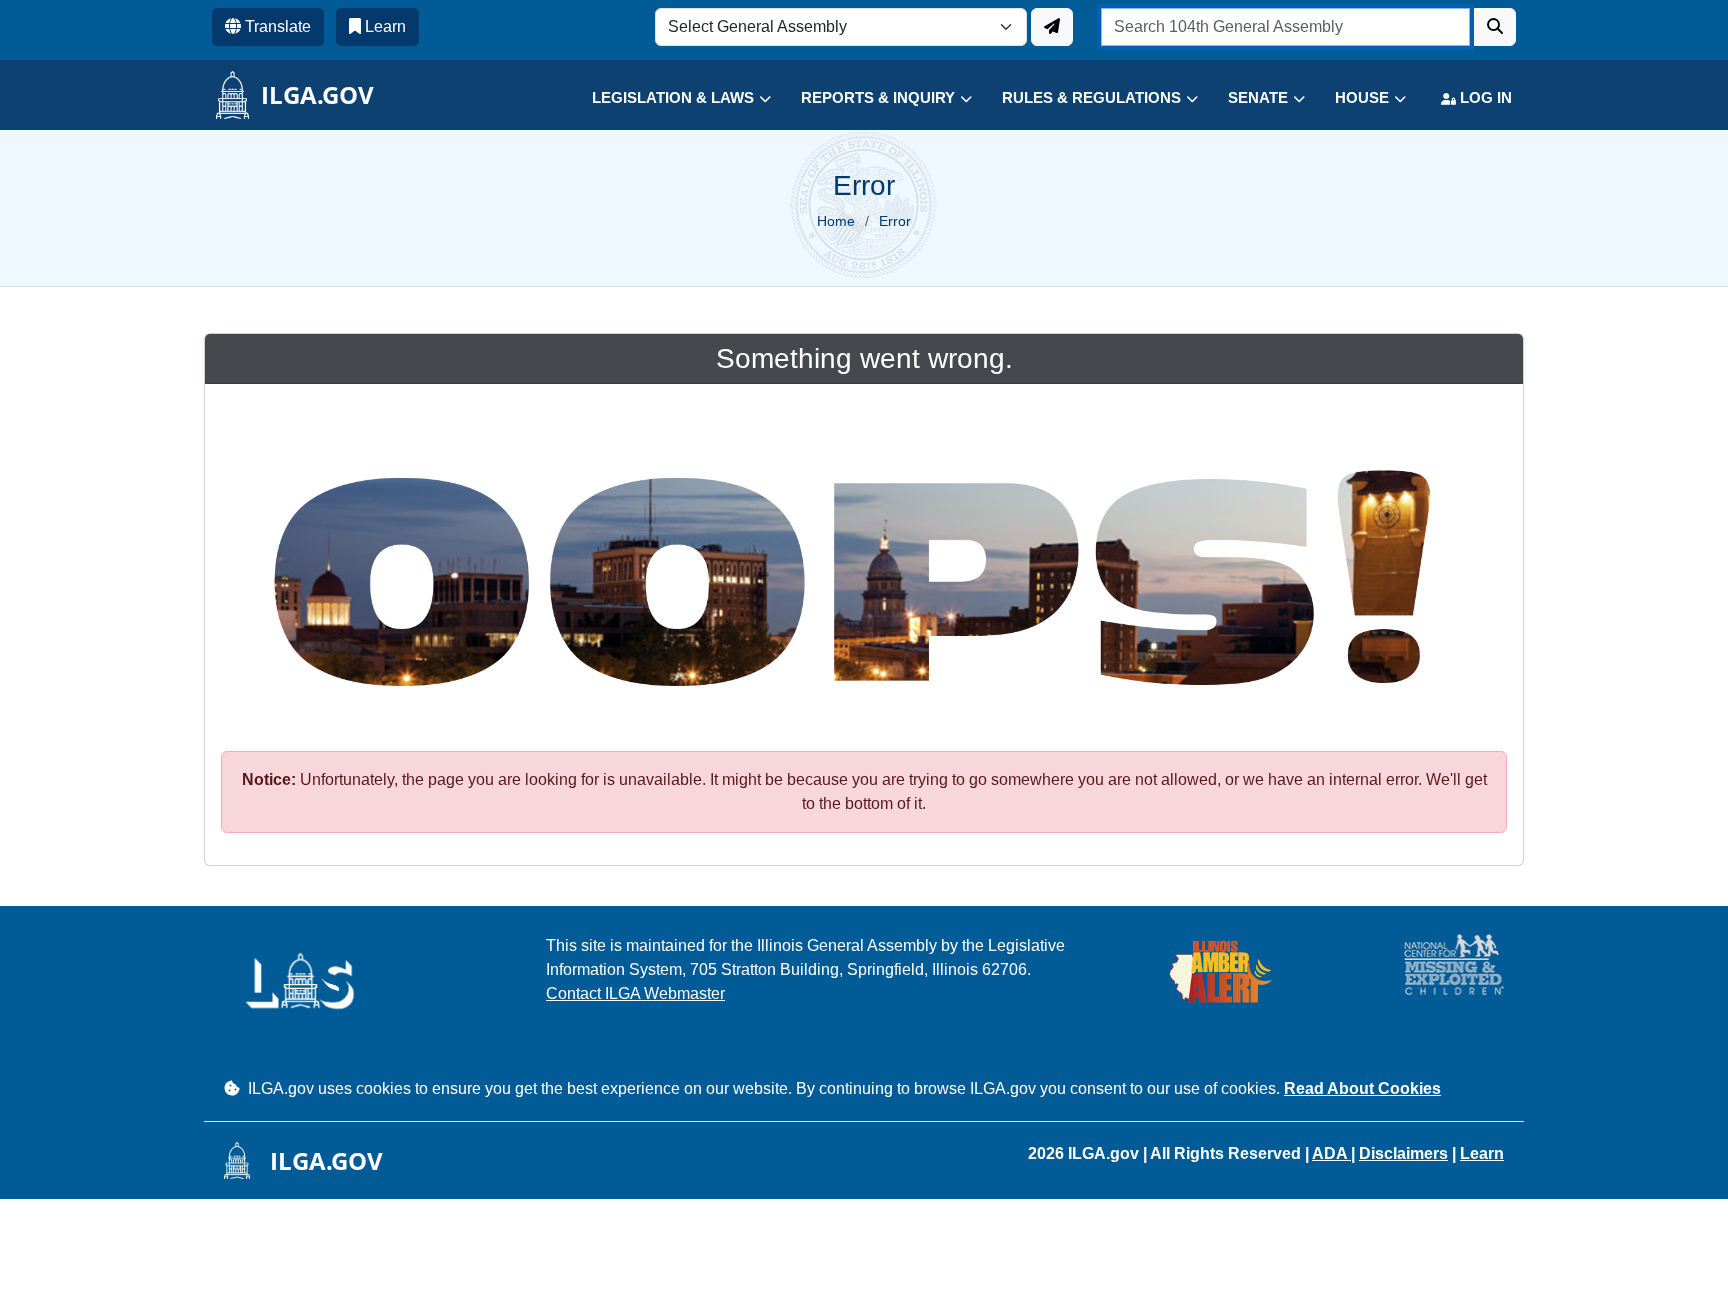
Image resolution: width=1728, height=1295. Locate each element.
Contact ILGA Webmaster (635, 993)
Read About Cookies (1362, 1088)
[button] (666, 98)
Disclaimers (1403, 1153)
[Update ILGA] (1052, 27)
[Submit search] (1495, 27)
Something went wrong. (864, 358)
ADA (1331, 1153)
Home (836, 221)
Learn (1482, 1153)
